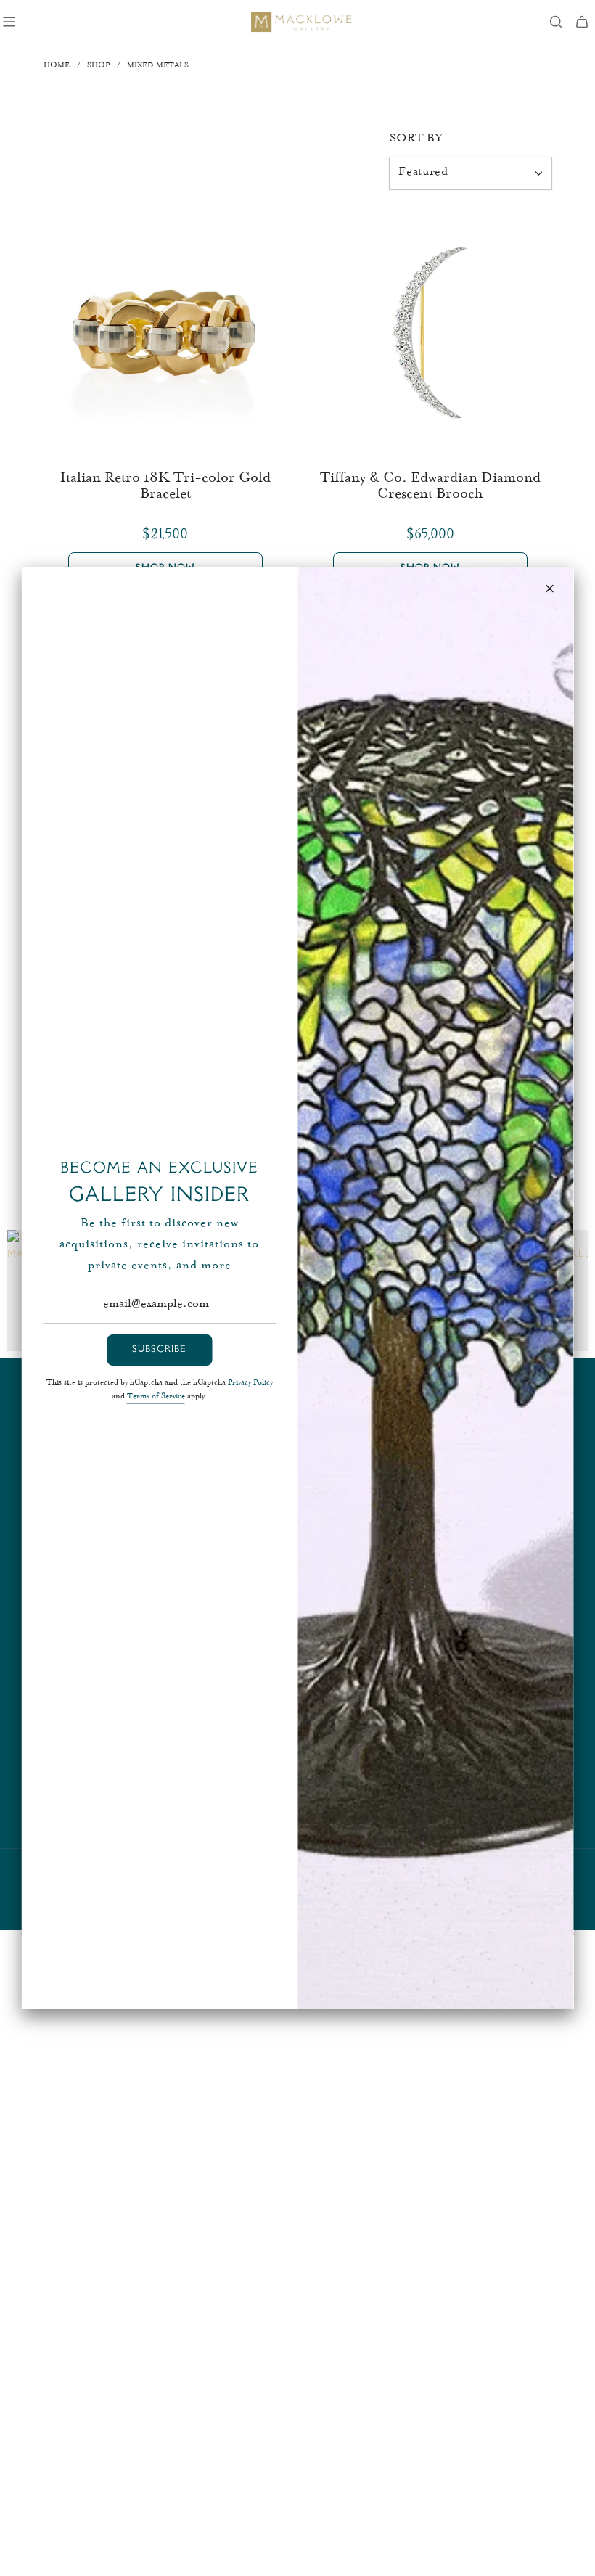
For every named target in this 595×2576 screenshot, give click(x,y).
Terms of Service (156, 1397)
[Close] (550, 588)
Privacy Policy (250, 1383)
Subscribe (159, 1350)
